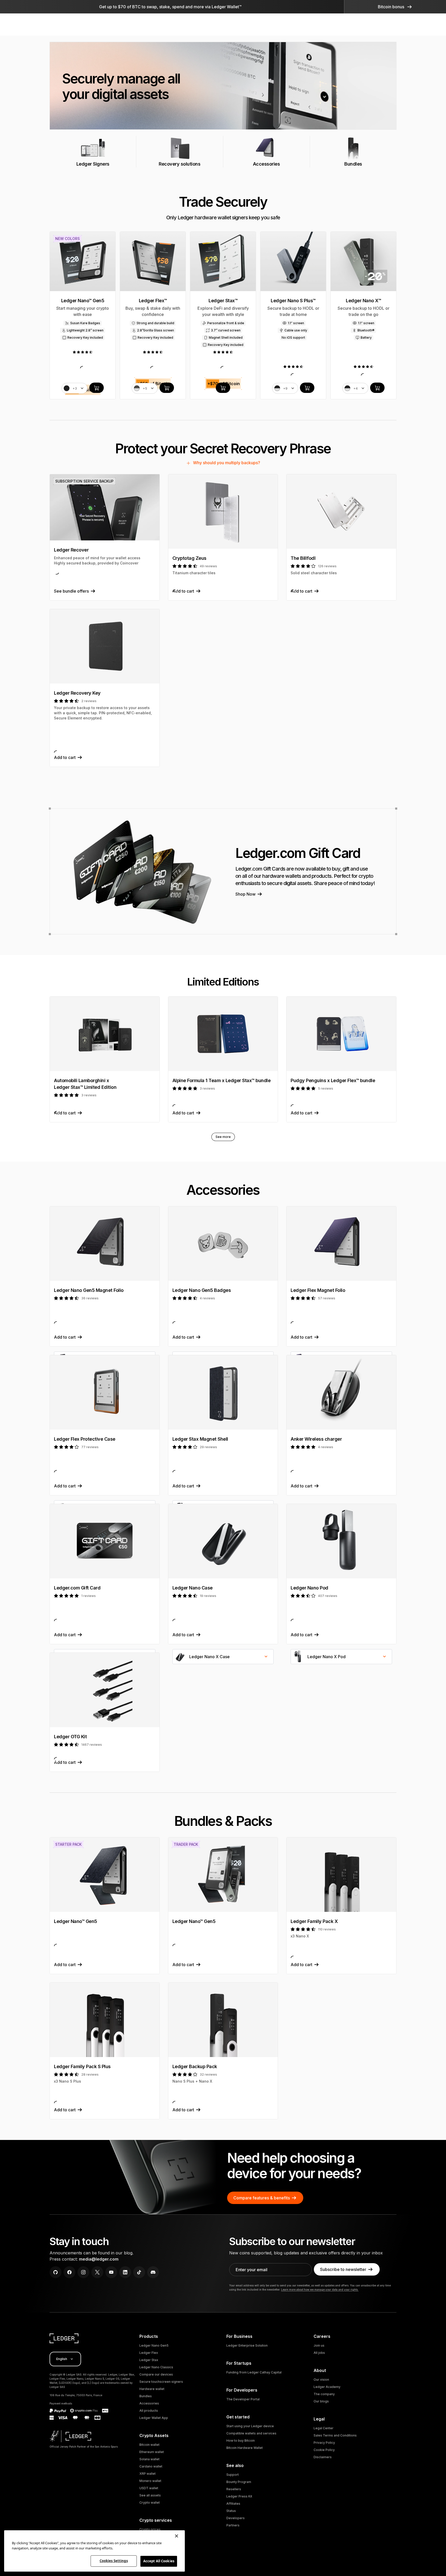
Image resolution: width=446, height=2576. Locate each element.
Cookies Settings (114, 2561)
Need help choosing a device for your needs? (294, 2166)
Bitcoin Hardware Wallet (245, 2448)
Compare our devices (156, 2374)
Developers (236, 2518)
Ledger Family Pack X (314, 1921)
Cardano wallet (151, 2466)
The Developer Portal (243, 2399)
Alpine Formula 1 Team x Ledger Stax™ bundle (222, 1080)
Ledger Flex (149, 2353)
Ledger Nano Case (193, 1588)
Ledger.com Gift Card (77, 1588)
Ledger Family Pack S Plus (82, 2066)
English (62, 2359)
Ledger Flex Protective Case (85, 1439)
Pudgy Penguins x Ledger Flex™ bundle (333, 1080)
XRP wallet (148, 2474)
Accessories (149, 2403)
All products (149, 2411)
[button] (395, 7)
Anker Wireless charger (316, 1439)
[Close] (177, 2536)
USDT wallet (149, 2488)
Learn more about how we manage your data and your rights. (320, 2290)
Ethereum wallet (152, 2452)
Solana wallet (149, 2459)
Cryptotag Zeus (189, 558)
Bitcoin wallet (149, 2445)
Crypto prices (150, 2529)
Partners (233, 2525)
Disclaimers (323, 2457)
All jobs (319, 2353)
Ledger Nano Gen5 (154, 2345)
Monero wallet (150, 2481)
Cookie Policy (324, 2450)
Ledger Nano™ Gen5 (75, 1921)
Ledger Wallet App (154, 2418)
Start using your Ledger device (250, 2426)
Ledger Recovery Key (77, 693)
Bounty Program (239, 2482)
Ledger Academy (327, 2387)
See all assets (150, 2495)
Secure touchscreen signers (161, 2382)
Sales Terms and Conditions (335, 2435)
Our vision (321, 2380)
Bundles (146, 2396)
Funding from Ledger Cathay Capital (254, 2372)
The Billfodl (303, 558)
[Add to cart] (97, 388)
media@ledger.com (99, 2259)
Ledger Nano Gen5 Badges (202, 1290)
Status (231, 2511)
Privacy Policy (324, 2443)
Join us (319, 2345)
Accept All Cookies (159, 2561)
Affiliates (233, 2504)
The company (324, 2394)
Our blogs (321, 2401)
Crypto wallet (150, 2503)
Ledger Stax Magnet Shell (200, 1439)
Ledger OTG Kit (70, 1737)
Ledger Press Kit (239, 2496)
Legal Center (324, 2428)
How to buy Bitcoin (241, 2441)
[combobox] (223, 1657)
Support (233, 2475)
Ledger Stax (149, 2360)
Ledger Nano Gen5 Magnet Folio (89, 1290)
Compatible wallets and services (251, 2433)
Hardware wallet (152, 2389)
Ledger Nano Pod (309, 1588)
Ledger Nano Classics (156, 2367)
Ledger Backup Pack (195, 2066)
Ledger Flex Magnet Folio (318, 1290)
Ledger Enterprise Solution (247, 2345)
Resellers (234, 2489)
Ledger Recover (71, 550)
